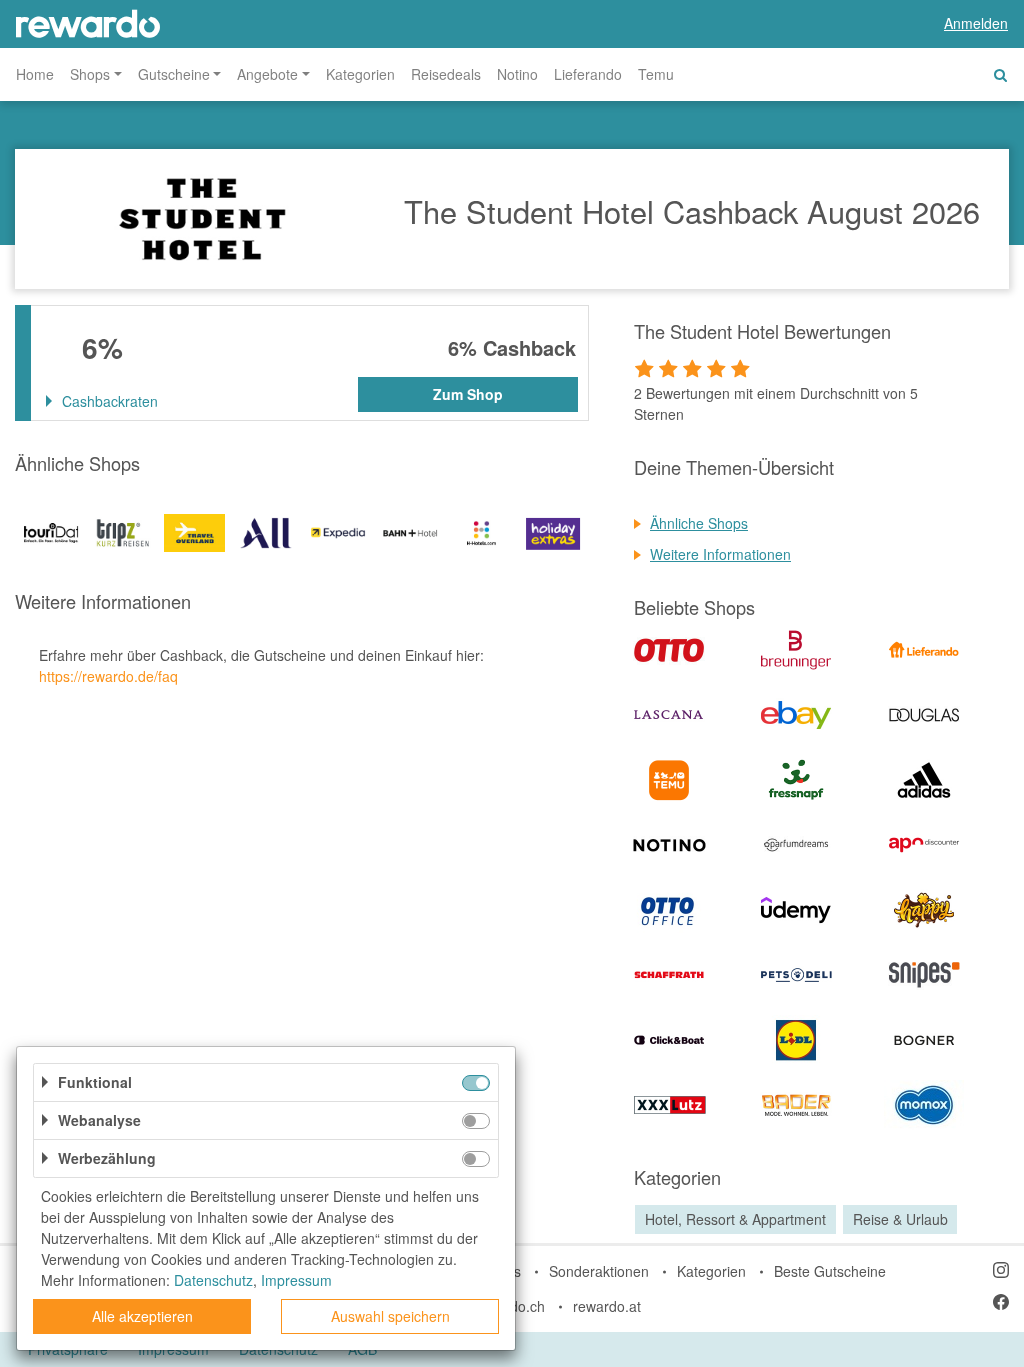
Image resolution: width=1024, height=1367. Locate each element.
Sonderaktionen (599, 1271)
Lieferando (588, 74)
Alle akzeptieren (142, 1316)
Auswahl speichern (390, 1316)
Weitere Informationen (720, 554)
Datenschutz (213, 1280)
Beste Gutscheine (830, 1271)
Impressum (296, 1280)
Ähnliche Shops (699, 523)
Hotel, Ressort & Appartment (735, 1219)
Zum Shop (468, 394)
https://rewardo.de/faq (108, 676)
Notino (517, 74)
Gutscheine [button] (174, 74)
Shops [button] (90, 74)
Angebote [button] (267, 74)
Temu (656, 74)
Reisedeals (446, 74)
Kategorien (360, 74)
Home (35, 74)
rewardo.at (607, 1306)
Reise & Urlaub (900, 1219)
